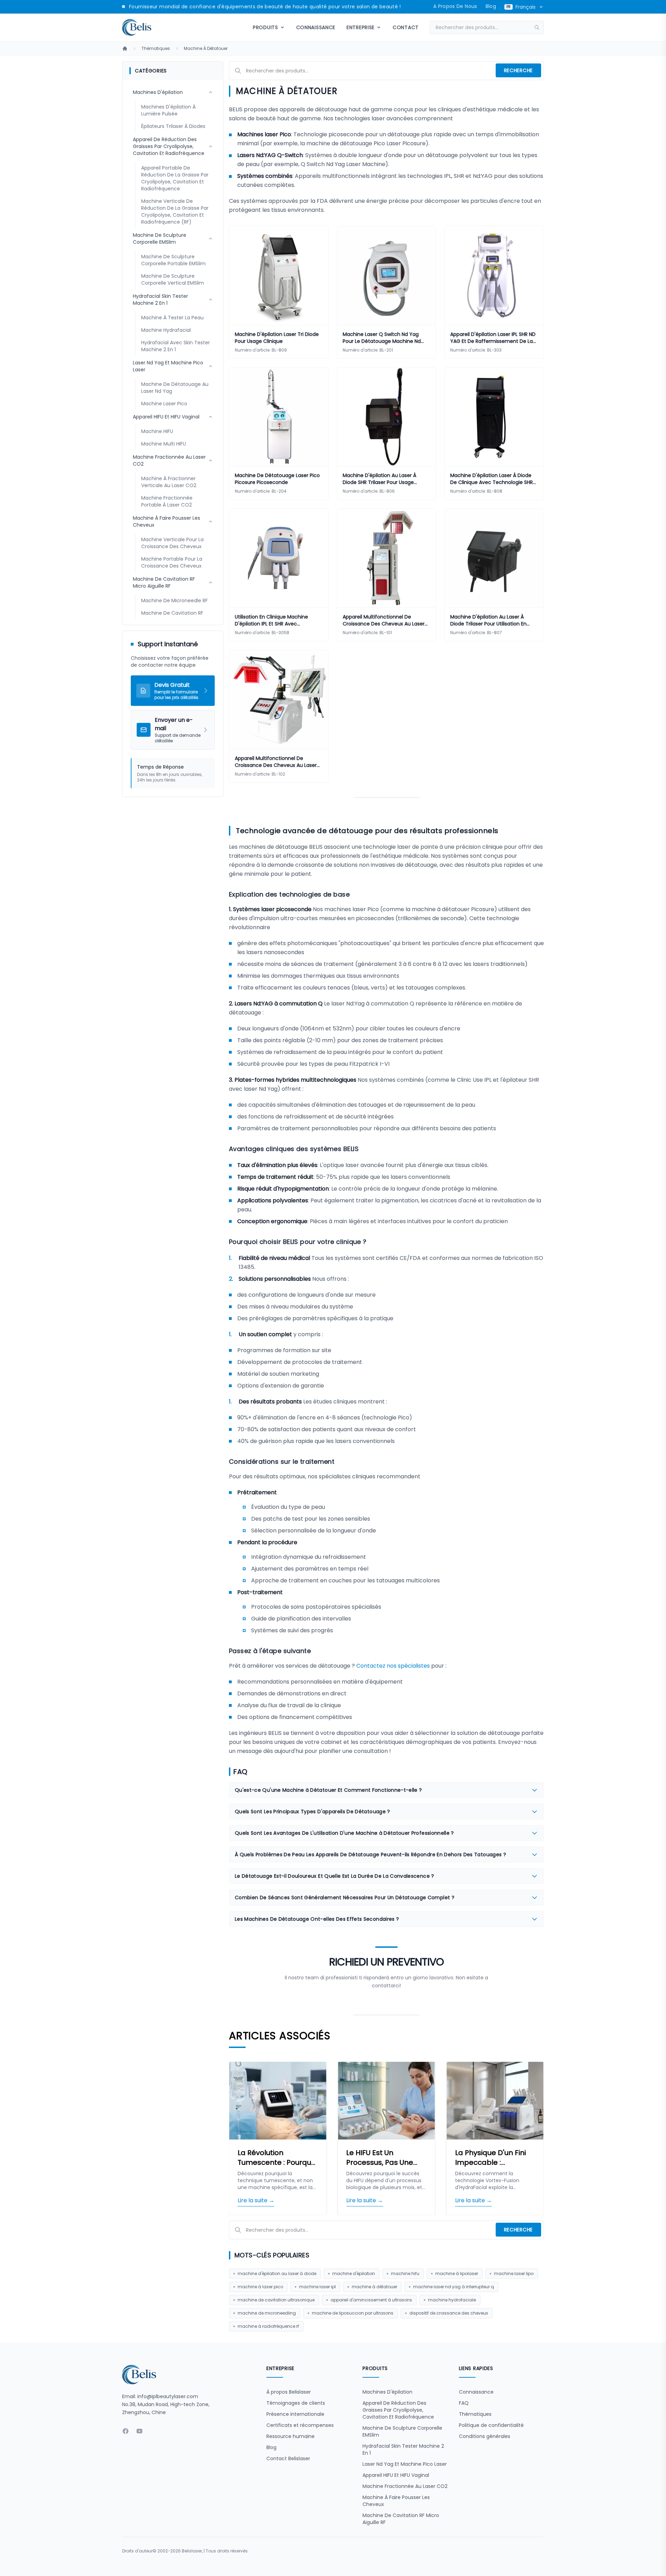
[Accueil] (125, 49)
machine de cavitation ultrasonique (276, 2300)
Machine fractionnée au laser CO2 (405, 2486)
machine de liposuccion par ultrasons (353, 2313)
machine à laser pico (260, 2287)
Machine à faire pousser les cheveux (396, 2501)
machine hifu (405, 2274)
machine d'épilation (354, 2274)
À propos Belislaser (289, 2392)
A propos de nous (455, 6)
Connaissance (316, 27)
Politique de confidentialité (491, 2425)
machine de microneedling (267, 2313)
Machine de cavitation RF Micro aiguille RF (401, 2519)
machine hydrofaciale (452, 2300)
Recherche (518, 70)
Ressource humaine (291, 2436)
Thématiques (156, 49)
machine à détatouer (374, 2287)
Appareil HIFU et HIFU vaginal (396, 2475)
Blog (491, 6)
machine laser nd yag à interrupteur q (454, 2287)
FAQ (464, 2403)
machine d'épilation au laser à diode (277, 2274)
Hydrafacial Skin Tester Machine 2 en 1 (403, 2449)
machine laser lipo (514, 2274)
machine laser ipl (317, 2287)
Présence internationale (295, 2414)
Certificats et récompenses (300, 2425)
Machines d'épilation (387, 2392)
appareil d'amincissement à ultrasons (371, 2300)
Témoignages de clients (296, 2403)
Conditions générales (485, 2436)
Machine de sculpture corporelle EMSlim (402, 2431)
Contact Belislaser (288, 2458)
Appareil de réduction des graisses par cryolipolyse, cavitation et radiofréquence (398, 2410)
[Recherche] (539, 27)
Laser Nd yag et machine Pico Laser (405, 2464)
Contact (406, 27)
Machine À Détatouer (206, 49)
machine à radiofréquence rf (268, 2326)
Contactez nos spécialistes (393, 1666)
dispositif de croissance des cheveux (449, 2313)
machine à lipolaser (457, 2274)
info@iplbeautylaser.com (168, 2396)
